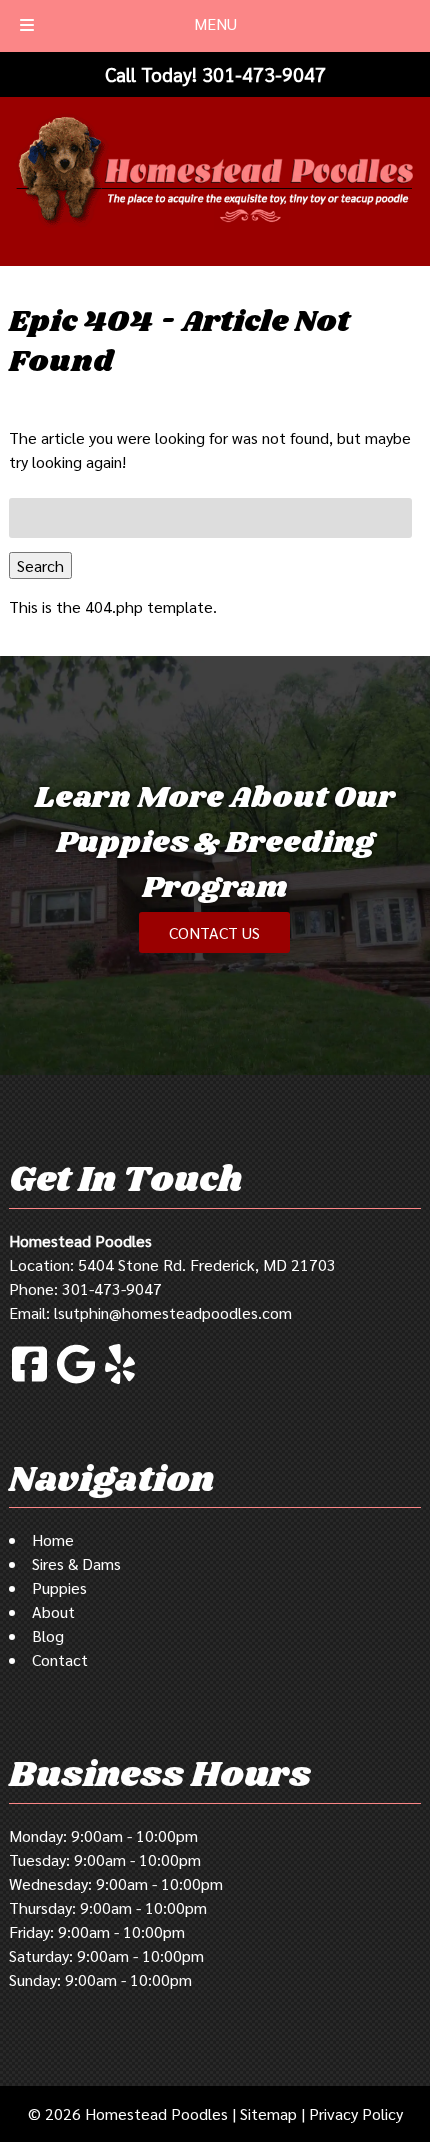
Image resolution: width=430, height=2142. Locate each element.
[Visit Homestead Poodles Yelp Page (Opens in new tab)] (120, 1380)
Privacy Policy (356, 2113)
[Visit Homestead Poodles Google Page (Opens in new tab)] (76, 1380)
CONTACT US (214, 932)
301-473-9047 (112, 1288)
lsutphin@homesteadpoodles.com (173, 1312)
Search (40, 565)
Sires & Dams (76, 1563)
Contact (60, 1659)
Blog (48, 1635)
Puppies (59, 1587)
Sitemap (268, 2113)
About (53, 1611)
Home (53, 1539)
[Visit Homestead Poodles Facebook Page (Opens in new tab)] (29, 1380)
